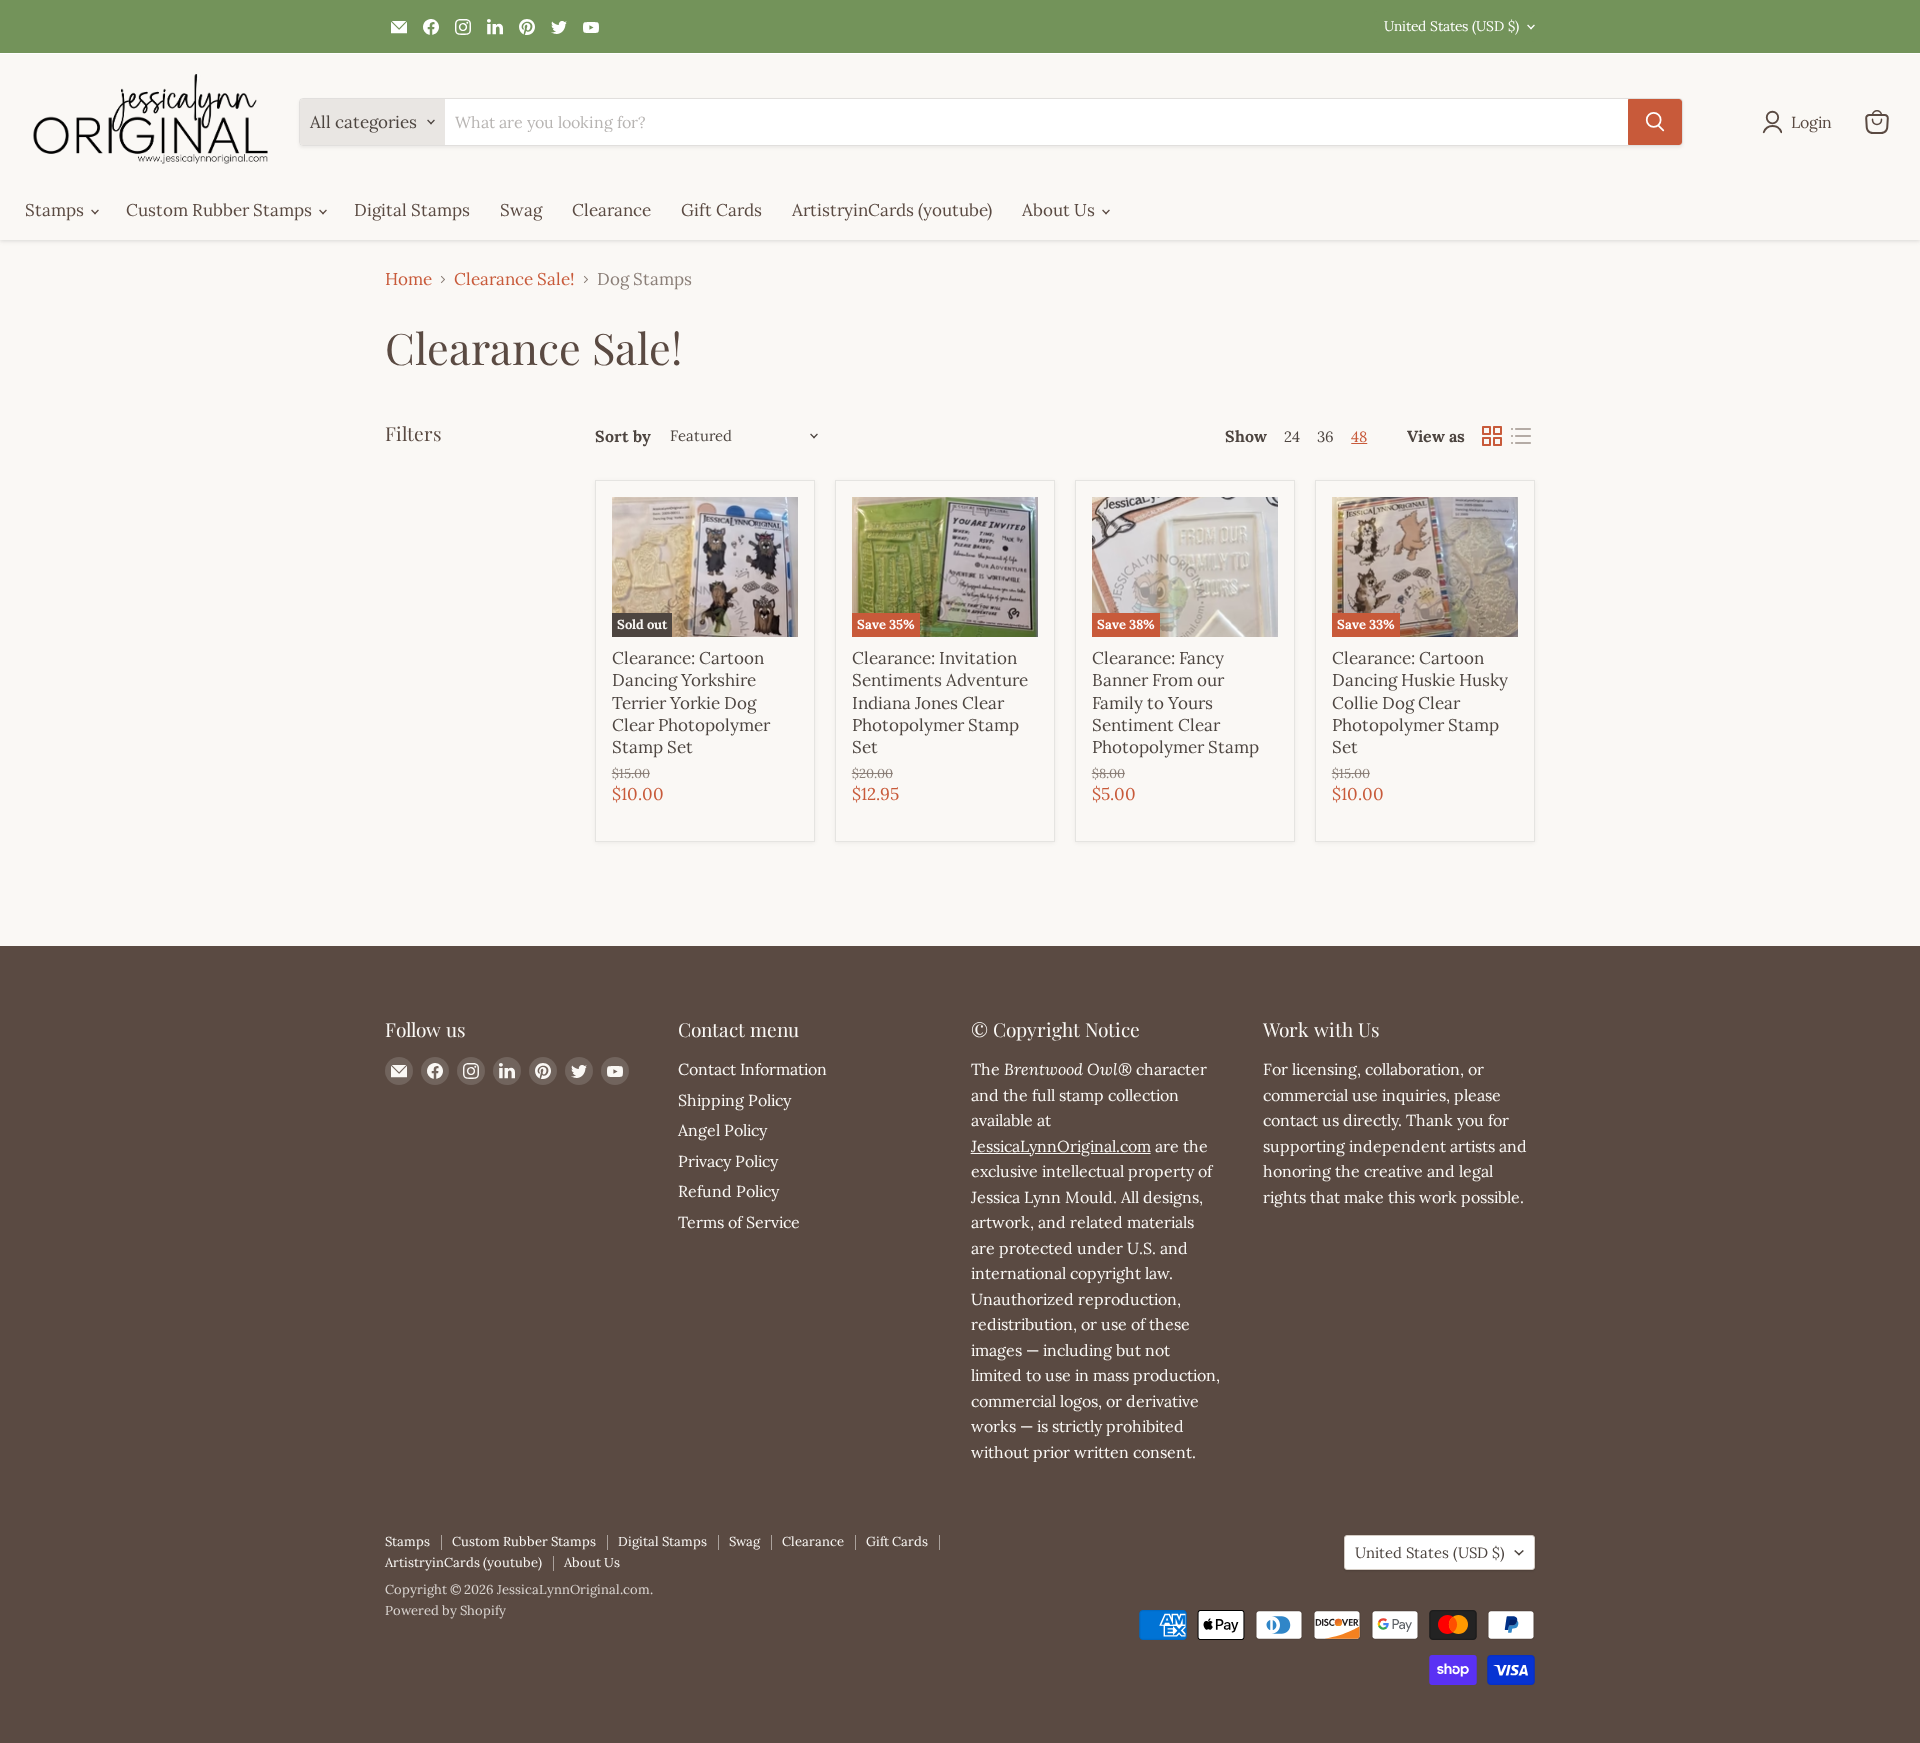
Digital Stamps (412, 210)
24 (1292, 436)
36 (1325, 436)
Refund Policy (728, 1191)
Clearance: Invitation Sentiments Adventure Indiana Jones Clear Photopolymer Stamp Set (940, 702)
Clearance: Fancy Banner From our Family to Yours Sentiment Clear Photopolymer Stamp (1175, 702)
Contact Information (752, 1069)
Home (408, 280)
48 (1359, 436)
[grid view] (1492, 436)
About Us (1060, 210)
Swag (521, 210)
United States (1451, 26)
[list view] (1521, 436)
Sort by (623, 436)
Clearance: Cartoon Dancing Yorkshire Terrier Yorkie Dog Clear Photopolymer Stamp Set (691, 702)
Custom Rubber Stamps (221, 210)
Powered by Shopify (445, 1610)
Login (1811, 122)
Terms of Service (739, 1222)
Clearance (611, 210)
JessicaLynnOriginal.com (1061, 1146)
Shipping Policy (734, 1100)
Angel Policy (722, 1130)
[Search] (1655, 122)
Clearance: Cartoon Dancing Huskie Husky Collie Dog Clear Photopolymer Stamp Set (1420, 702)
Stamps (56, 210)
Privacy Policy (728, 1161)
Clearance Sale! (514, 280)
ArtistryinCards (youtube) (892, 210)
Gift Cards (721, 210)
